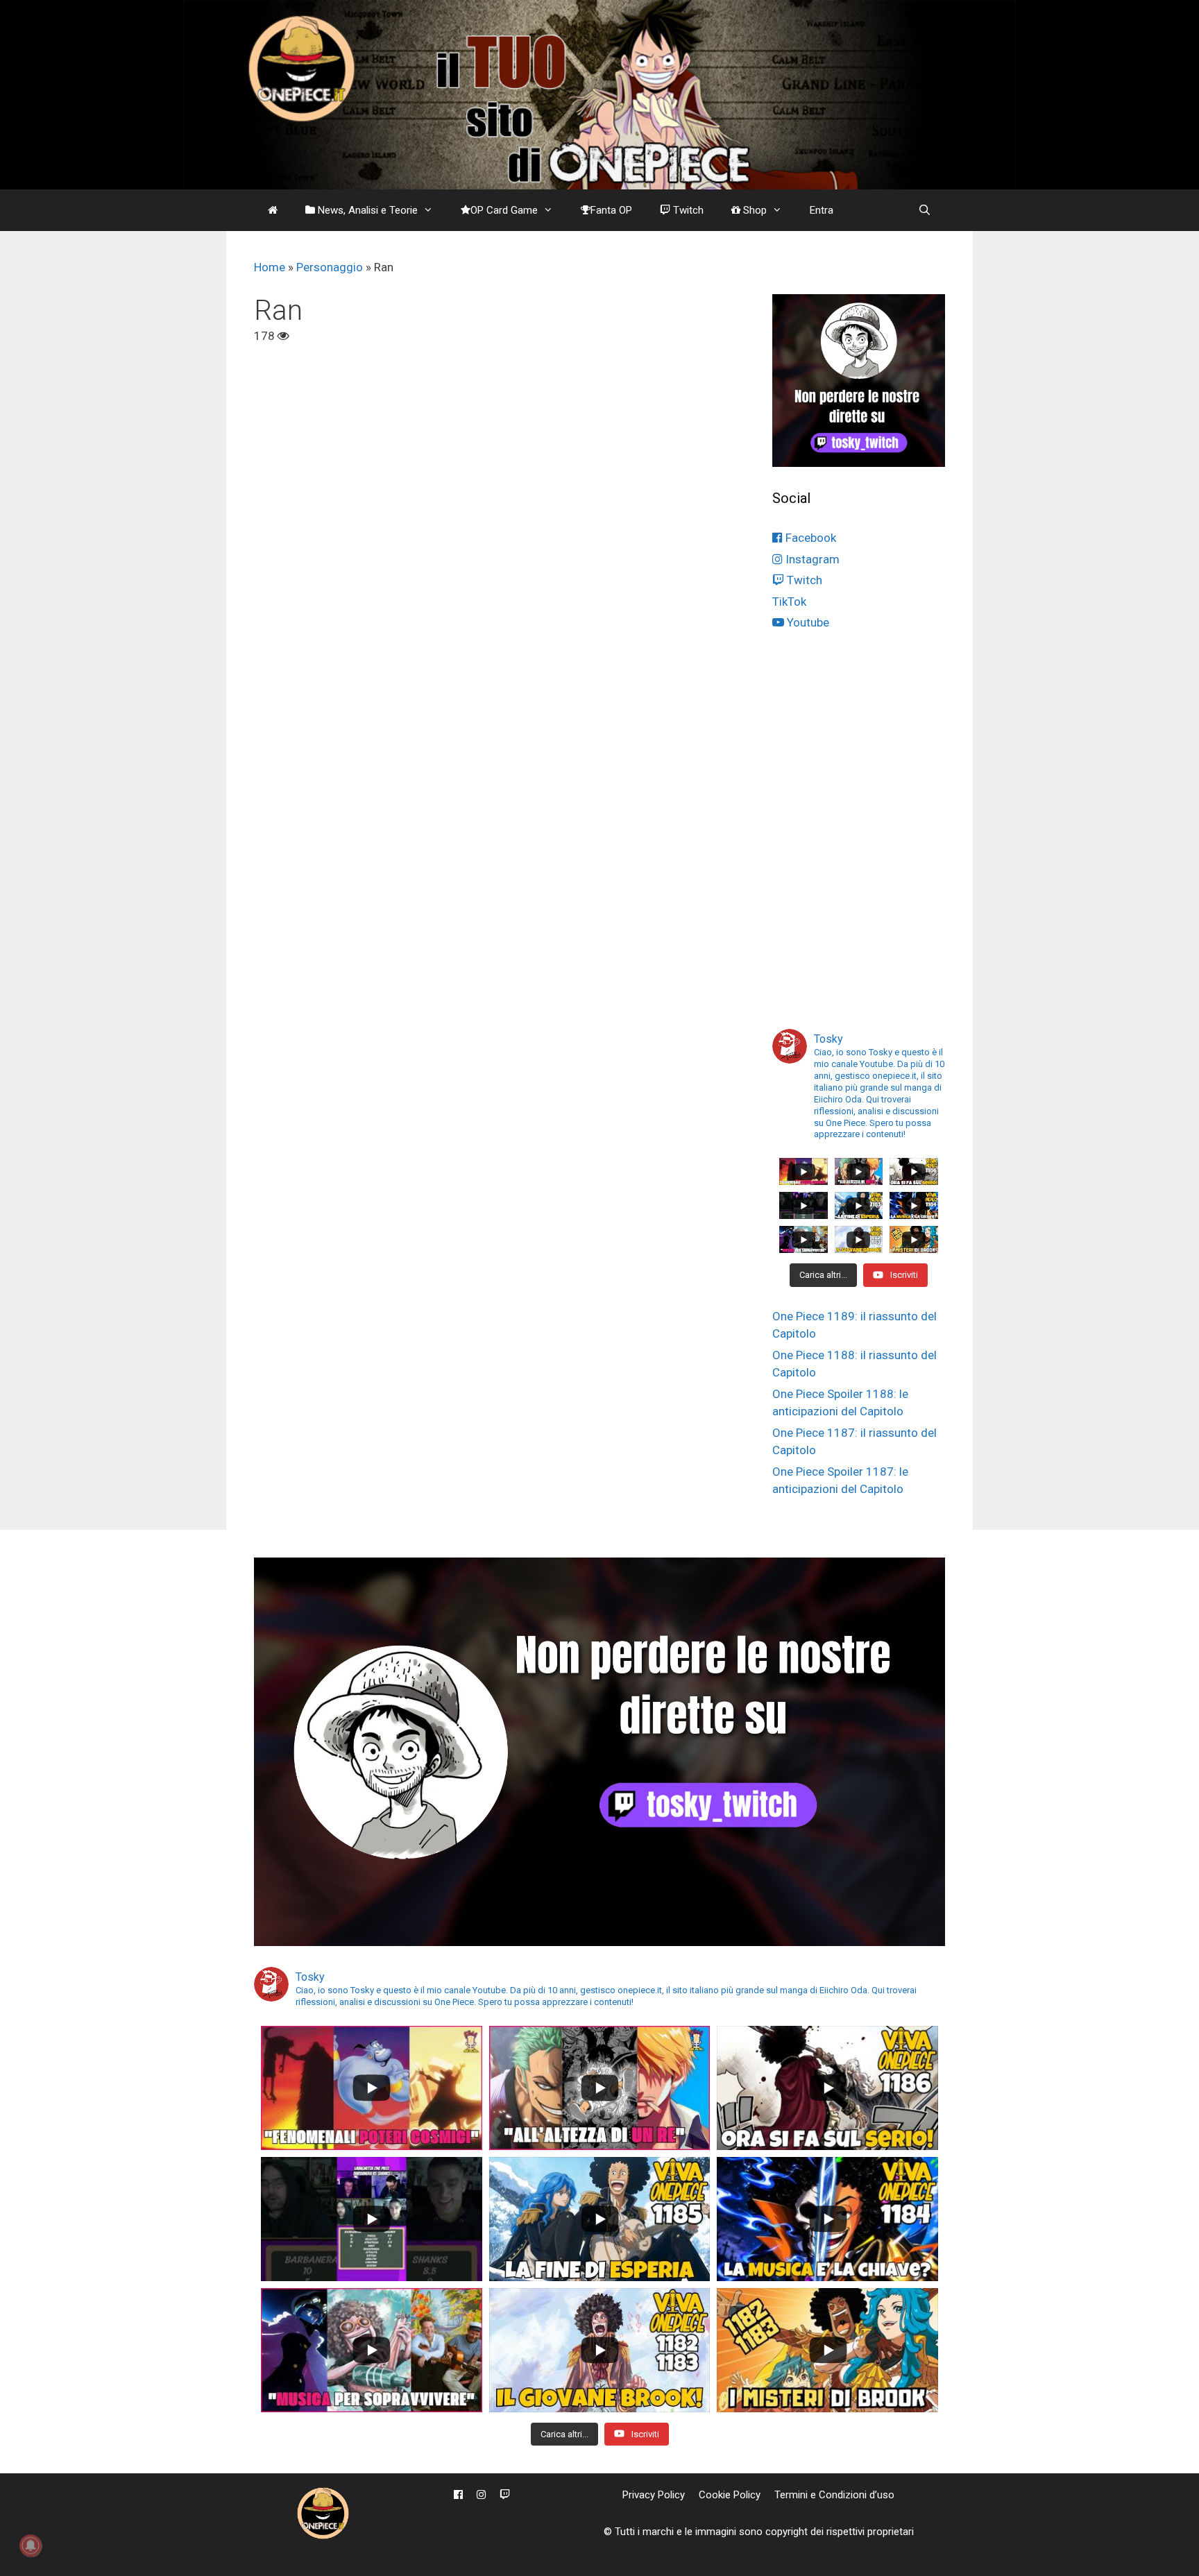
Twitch (687, 210)
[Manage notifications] (31, 2545)
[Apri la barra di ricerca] (925, 210)
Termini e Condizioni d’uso (834, 2495)
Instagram (811, 559)
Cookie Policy (730, 2495)
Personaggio (330, 267)
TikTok (789, 602)
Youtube (807, 622)
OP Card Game (504, 210)
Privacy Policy (654, 2495)
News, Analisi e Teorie (366, 210)
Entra (822, 210)
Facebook (809, 538)
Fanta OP (611, 210)
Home (270, 267)
